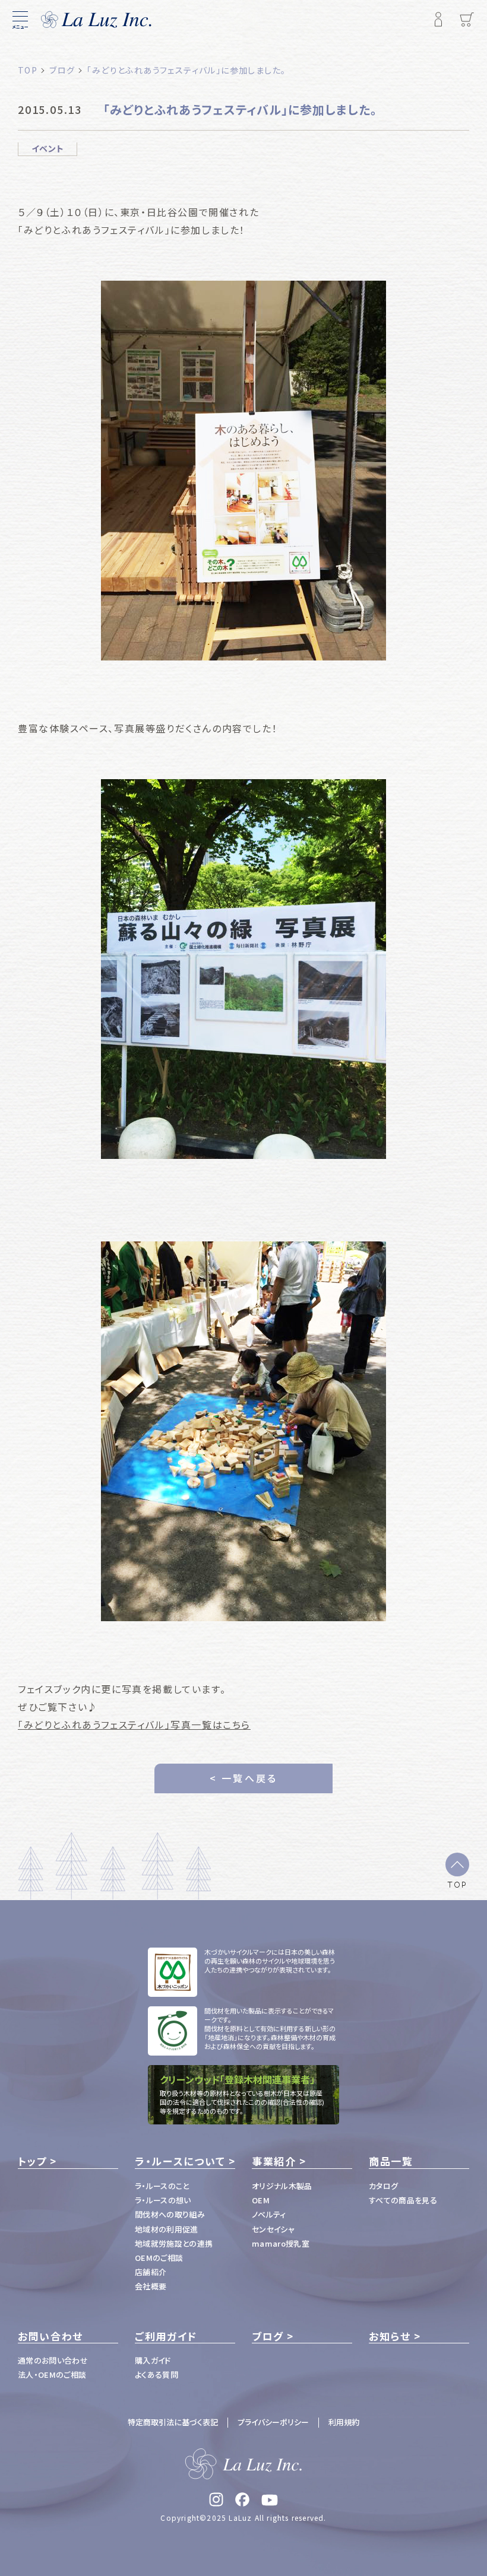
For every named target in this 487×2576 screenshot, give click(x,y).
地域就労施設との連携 (174, 2243)
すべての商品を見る (403, 2200)
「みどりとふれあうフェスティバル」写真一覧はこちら (134, 1724)
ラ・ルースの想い (163, 2200)
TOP (457, 1884)
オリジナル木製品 (282, 2186)
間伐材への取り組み (170, 2214)
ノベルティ (269, 2214)
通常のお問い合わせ (53, 2360)
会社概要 (151, 2286)
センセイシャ (273, 2229)
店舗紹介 (151, 2272)
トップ (32, 2161)
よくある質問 (156, 2375)
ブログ (268, 2336)
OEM (261, 2200)
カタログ (383, 2186)
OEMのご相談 (159, 2258)
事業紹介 (274, 2161)
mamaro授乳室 (281, 2243)
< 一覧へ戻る (243, 1778)
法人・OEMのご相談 (52, 2375)
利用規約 (344, 2422)
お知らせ (390, 2336)
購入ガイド (153, 2360)
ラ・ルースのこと (162, 2186)
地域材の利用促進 (167, 2229)
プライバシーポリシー (273, 2422)
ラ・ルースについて (180, 2161)
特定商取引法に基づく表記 (173, 2422)
